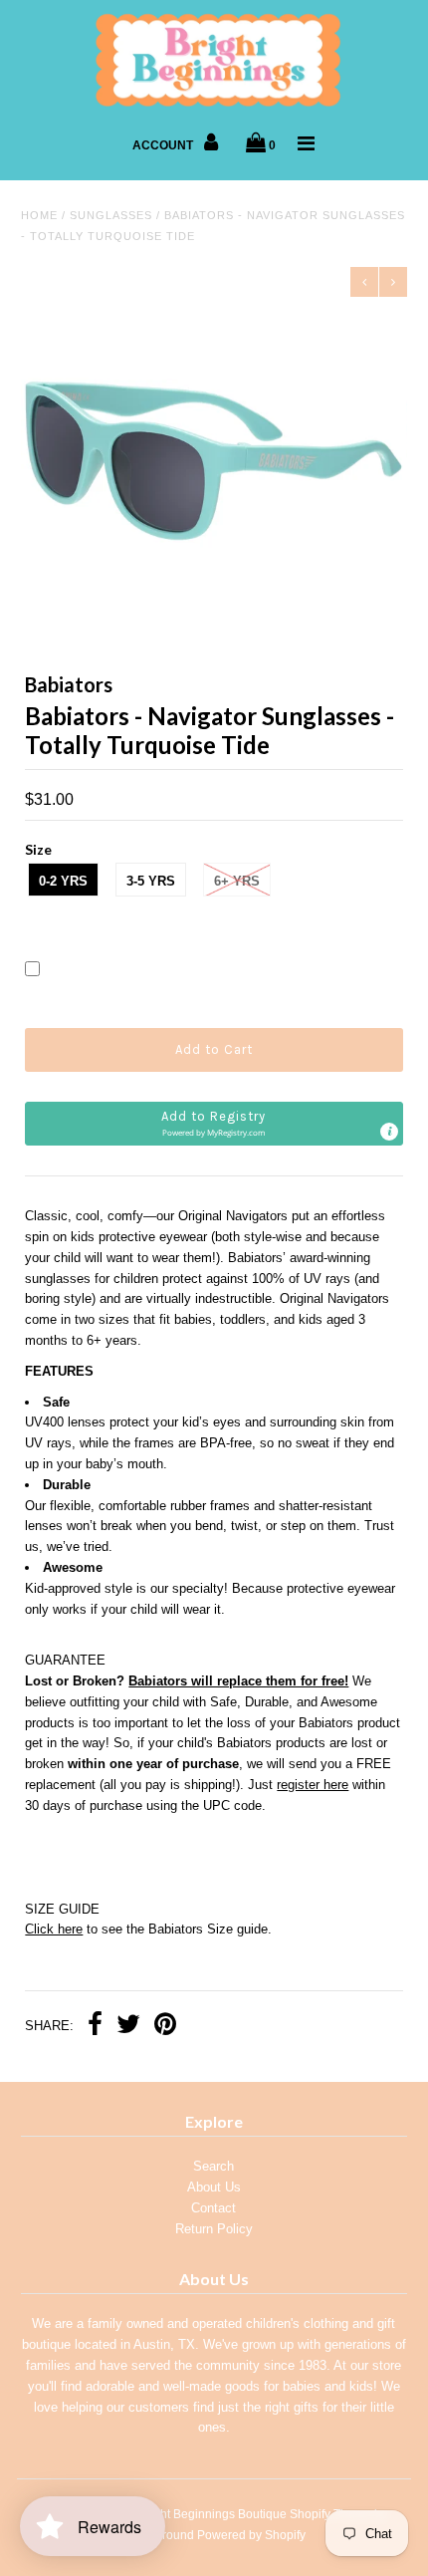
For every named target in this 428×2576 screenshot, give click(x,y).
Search (214, 2166)
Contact (214, 2208)
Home (39, 215)
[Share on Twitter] (128, 2027)
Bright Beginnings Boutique (213, 2514)
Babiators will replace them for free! (238, 1681)
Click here (54, 1929)
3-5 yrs (151, 881)
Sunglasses (111, 215)
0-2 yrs (63, 881)
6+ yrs (237, 881)
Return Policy (214, 2229)
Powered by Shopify (251, 2535)
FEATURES (59, 1371)
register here (313, 1785)
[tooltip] (389, 1132)
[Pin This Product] (165, 2027)
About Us (214, 2187)
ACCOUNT (164, 145)
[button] (214, 1124)
